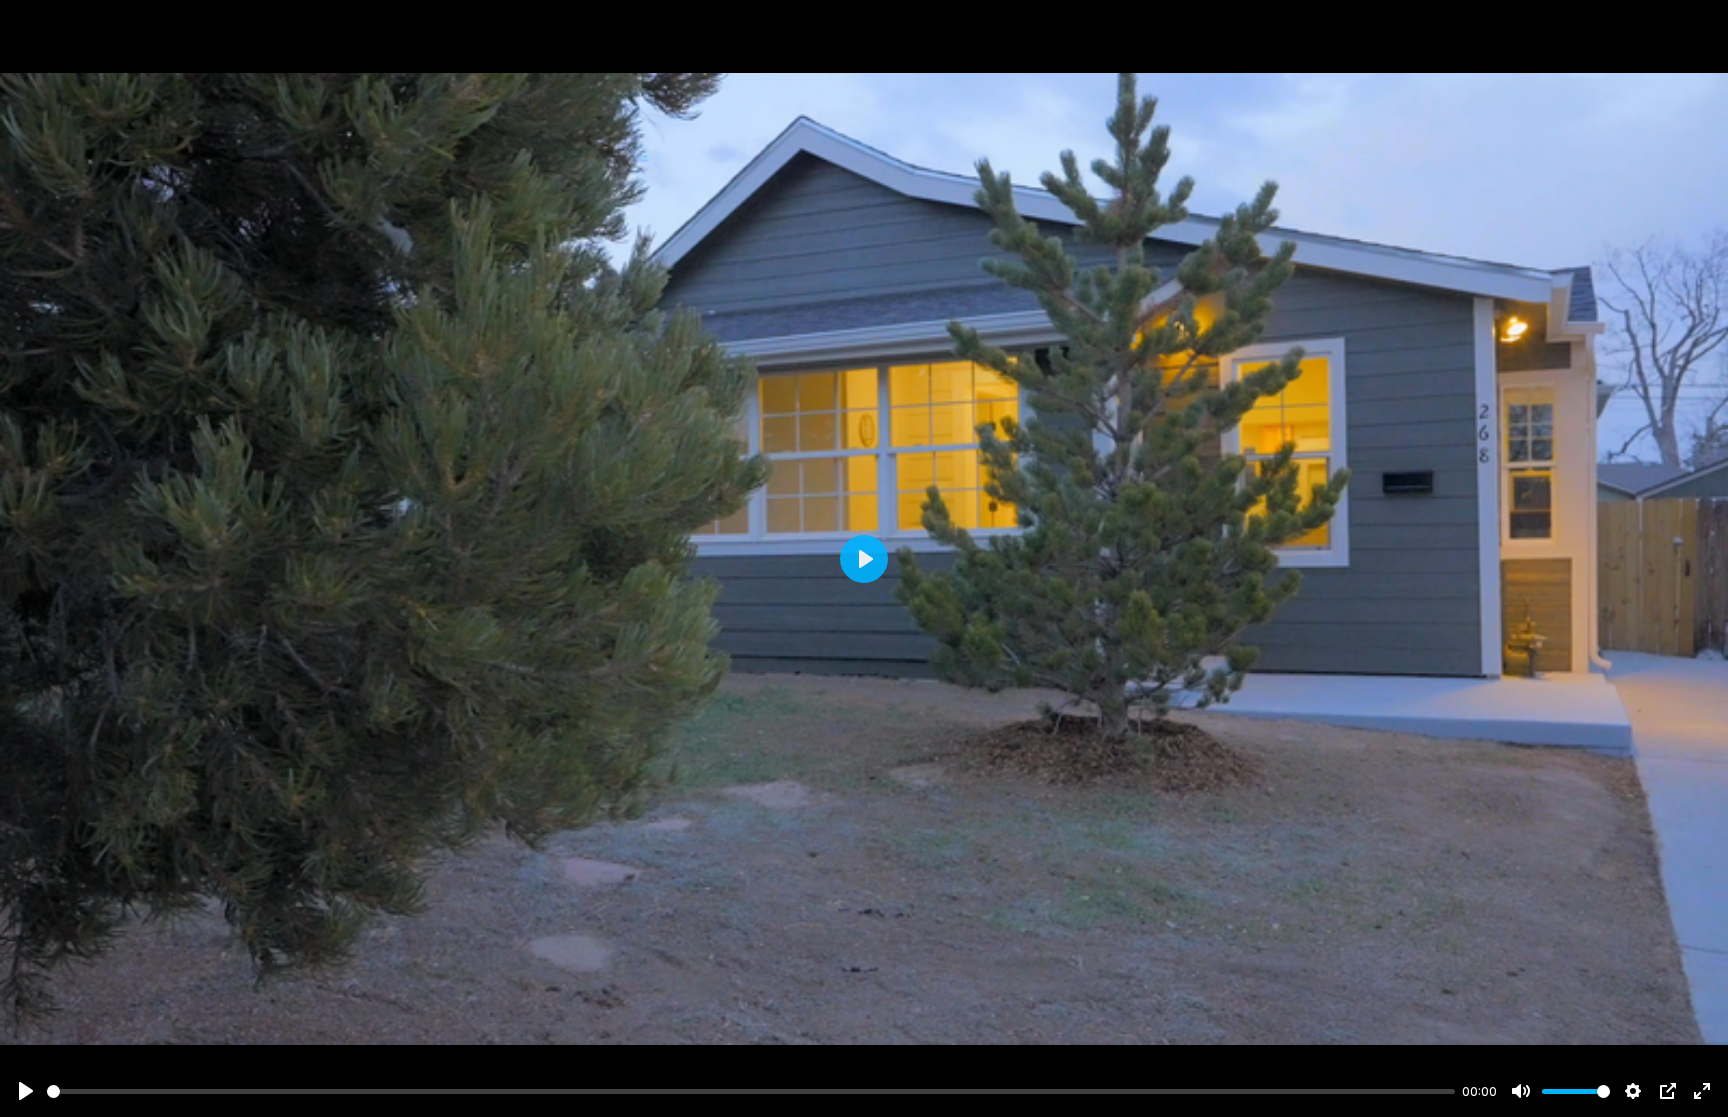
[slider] (751, 1091)
